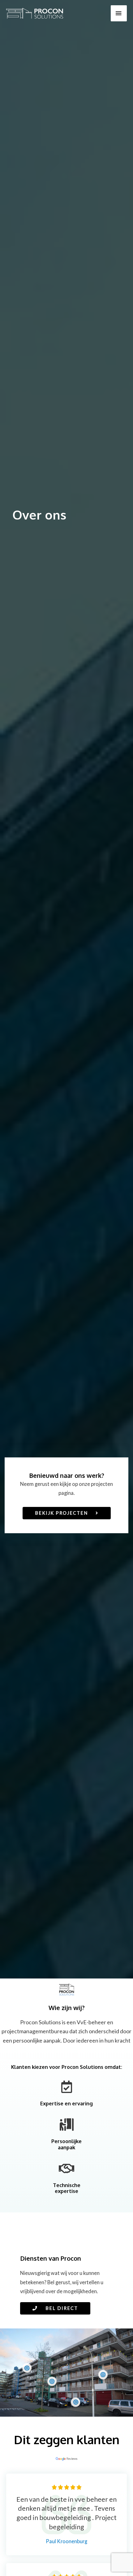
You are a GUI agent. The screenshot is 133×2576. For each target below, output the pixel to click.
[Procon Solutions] (35, 13)
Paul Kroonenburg (66, 2541)
